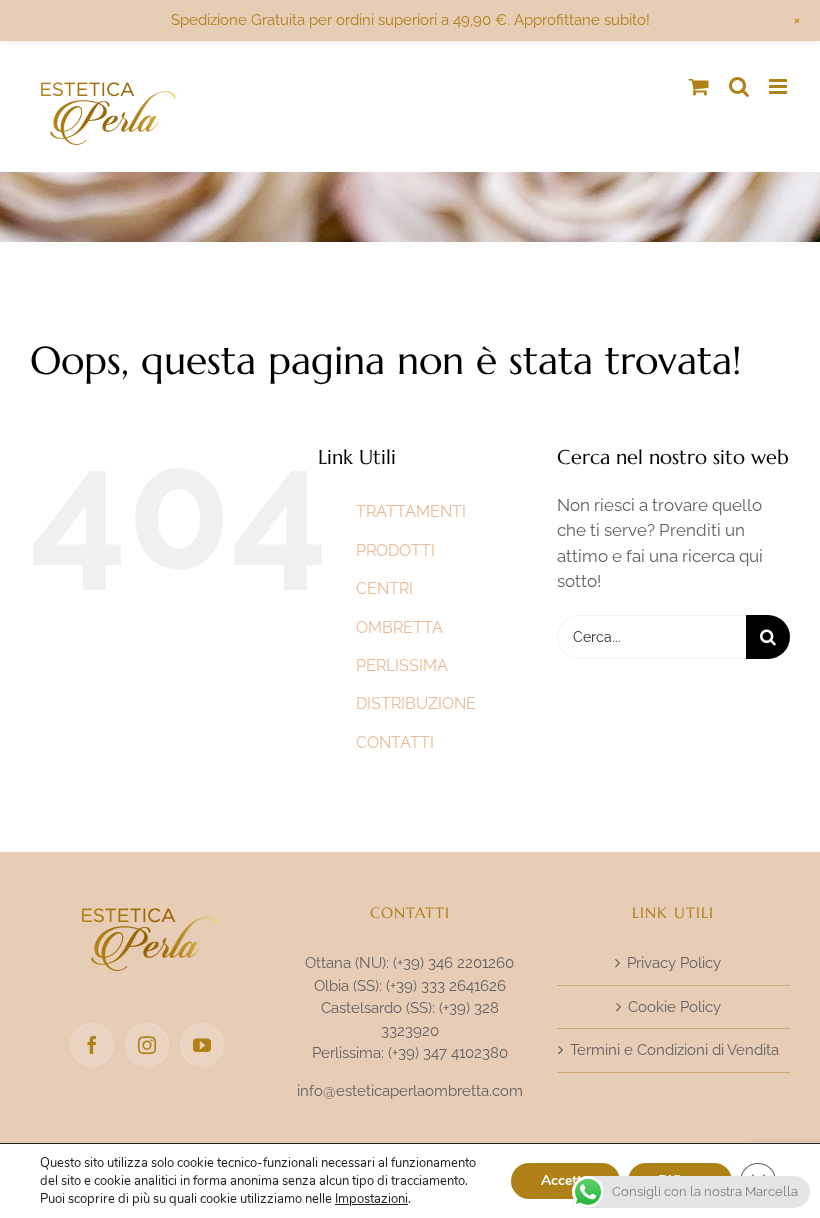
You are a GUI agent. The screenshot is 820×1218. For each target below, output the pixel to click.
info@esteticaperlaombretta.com (410, 1091)
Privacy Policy (674, 963)
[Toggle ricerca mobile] (739, 86)
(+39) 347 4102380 (448, 1053)
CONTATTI (395, 742)
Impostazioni (371, 1199)
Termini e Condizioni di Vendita (674, 1050)
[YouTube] (202, 1045)
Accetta (565, 1180)
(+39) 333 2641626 (446, 986)
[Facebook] (92, 1045)
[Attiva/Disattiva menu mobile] (779, 86)
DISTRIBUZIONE (416, 703)
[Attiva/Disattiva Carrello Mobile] (699, 86)
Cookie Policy (674, 1007)
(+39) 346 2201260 (453, 963)
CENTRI (384, 588)
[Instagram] (147, 1045)
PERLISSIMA (402, 665)
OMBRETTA (399, 627)
